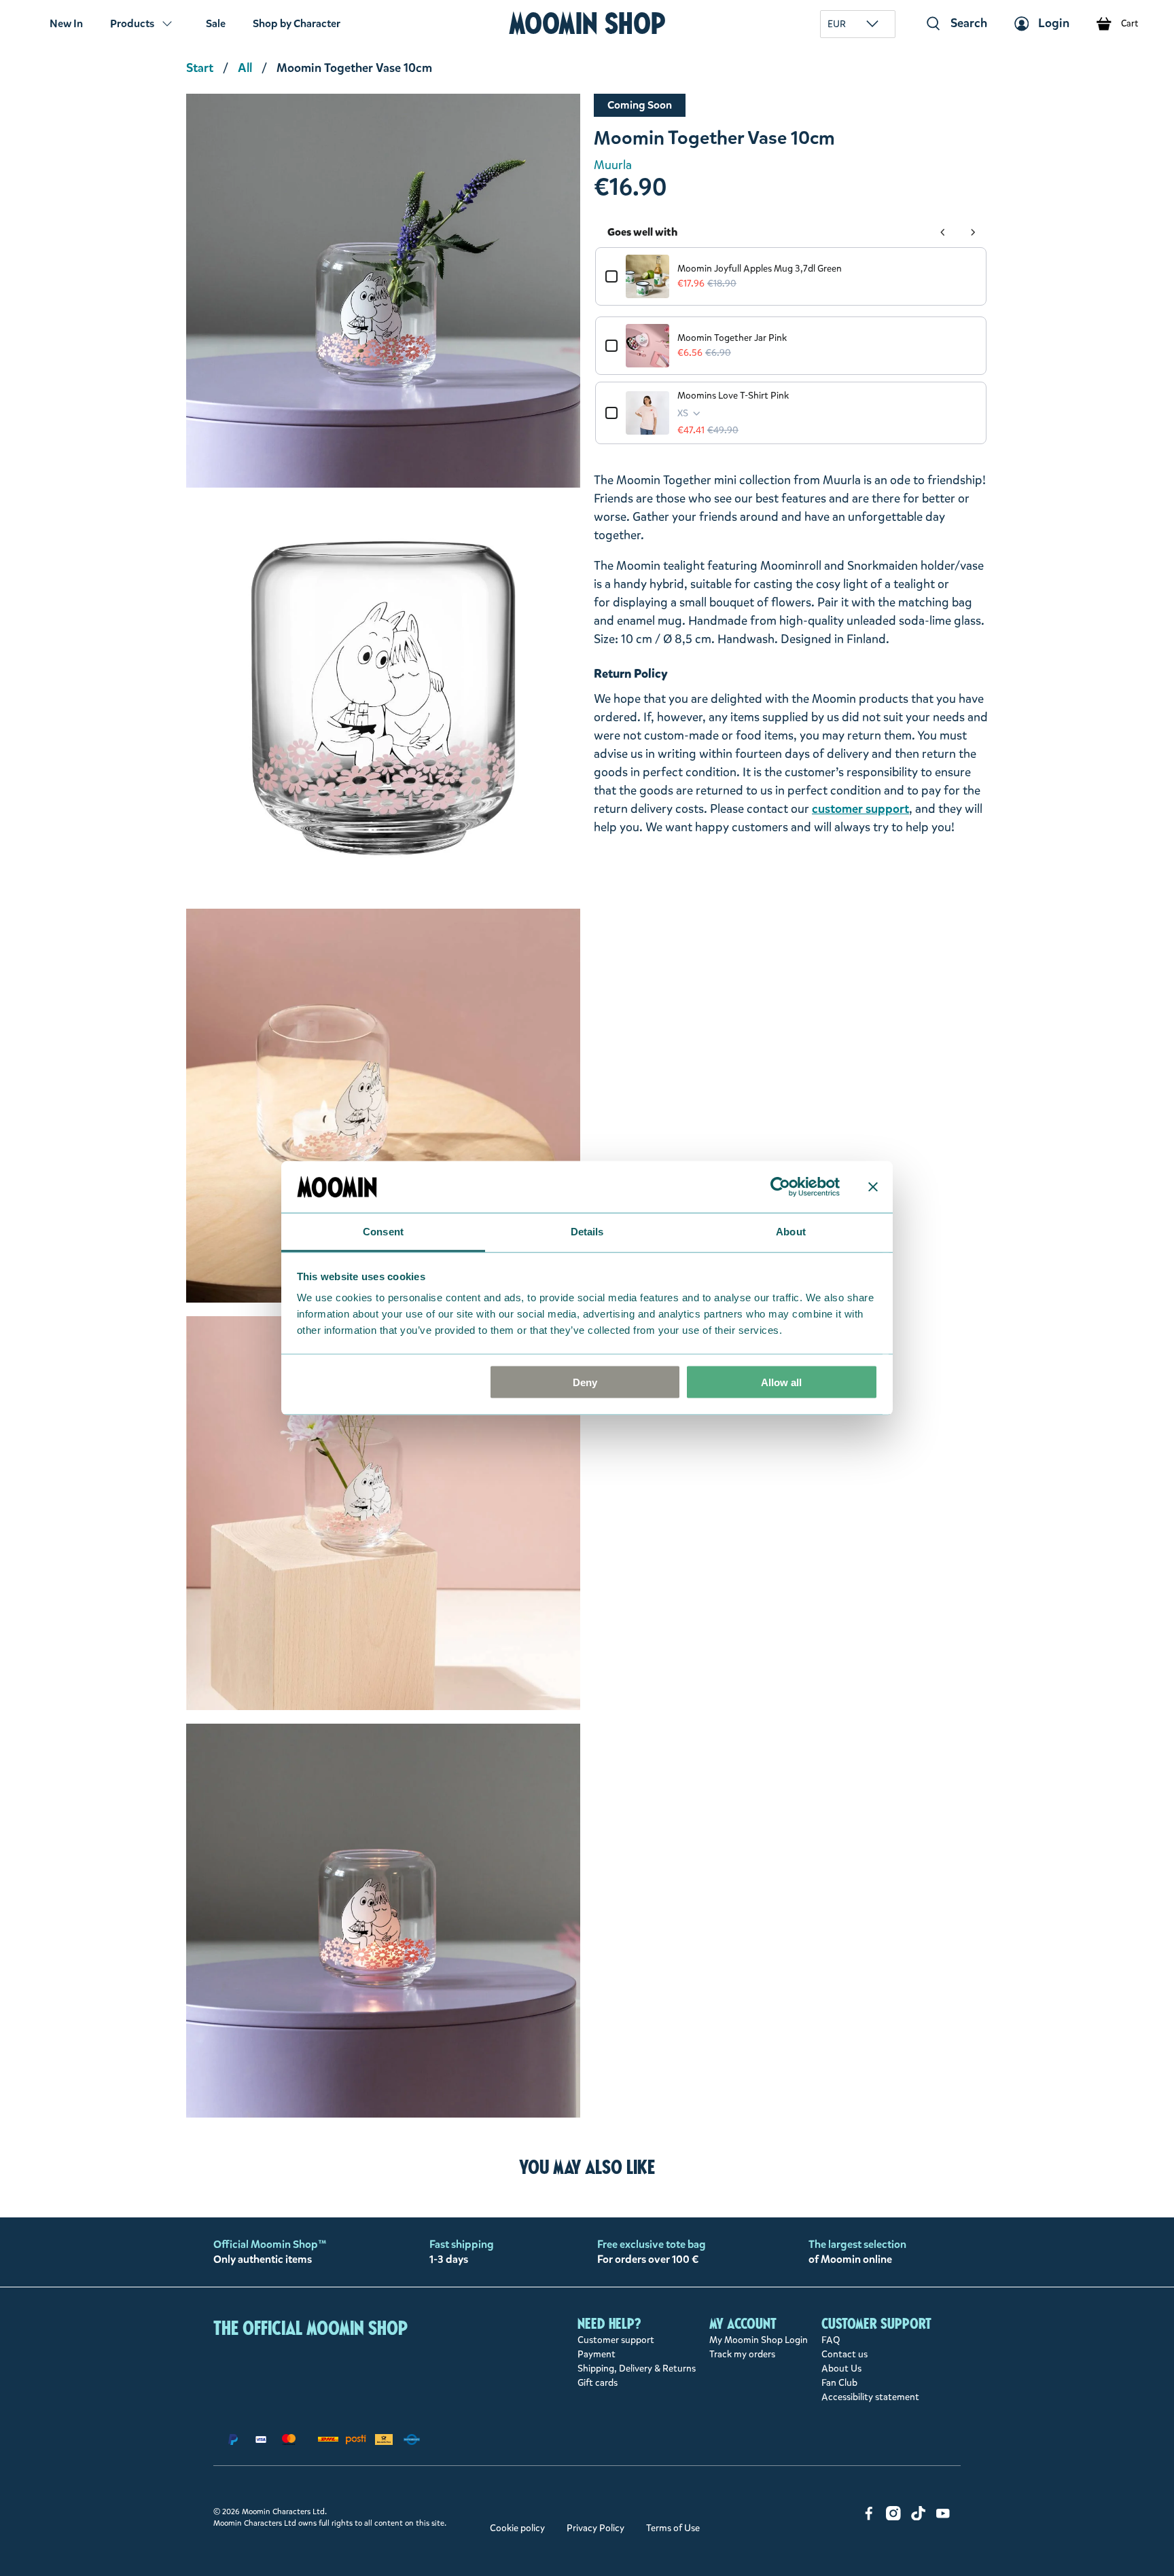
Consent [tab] (383, 1232)
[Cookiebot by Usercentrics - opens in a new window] (780, 1186)
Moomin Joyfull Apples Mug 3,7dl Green (760, 269)
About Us (841, 2369)
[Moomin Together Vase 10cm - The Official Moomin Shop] (383, 291)
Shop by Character (297, 23)
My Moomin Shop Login (759, 2340)
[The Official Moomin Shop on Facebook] (869, 2517)
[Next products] (973, 232)
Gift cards (598, 2383)
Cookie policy (517, 2528)
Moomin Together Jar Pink (732, 338)
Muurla (613, 165)
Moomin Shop (587, 23)
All (245, 68)
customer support (860, 809)
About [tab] (791, 1232)
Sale (216, 23)
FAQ (831, 2340)
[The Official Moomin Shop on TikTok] (919, 2517)
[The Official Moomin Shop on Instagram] (893, 2517)
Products (132, 23)
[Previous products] (943, 232)
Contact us (844, 2354)
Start (200, 68)
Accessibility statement (870, 2397)
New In (66, 23)
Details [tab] (587, 1232)
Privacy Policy (595, 2528)
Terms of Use (673, 2528)
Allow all (781, 1382)
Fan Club (839, 2383)
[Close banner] (873, 1186)
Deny (585, 1382)
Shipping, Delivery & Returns (637, 2369)
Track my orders (742, 2354)
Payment (597, 2354)
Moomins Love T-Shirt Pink (733, 396)
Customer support (616, 2340)
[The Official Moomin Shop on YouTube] (943, 2517)
